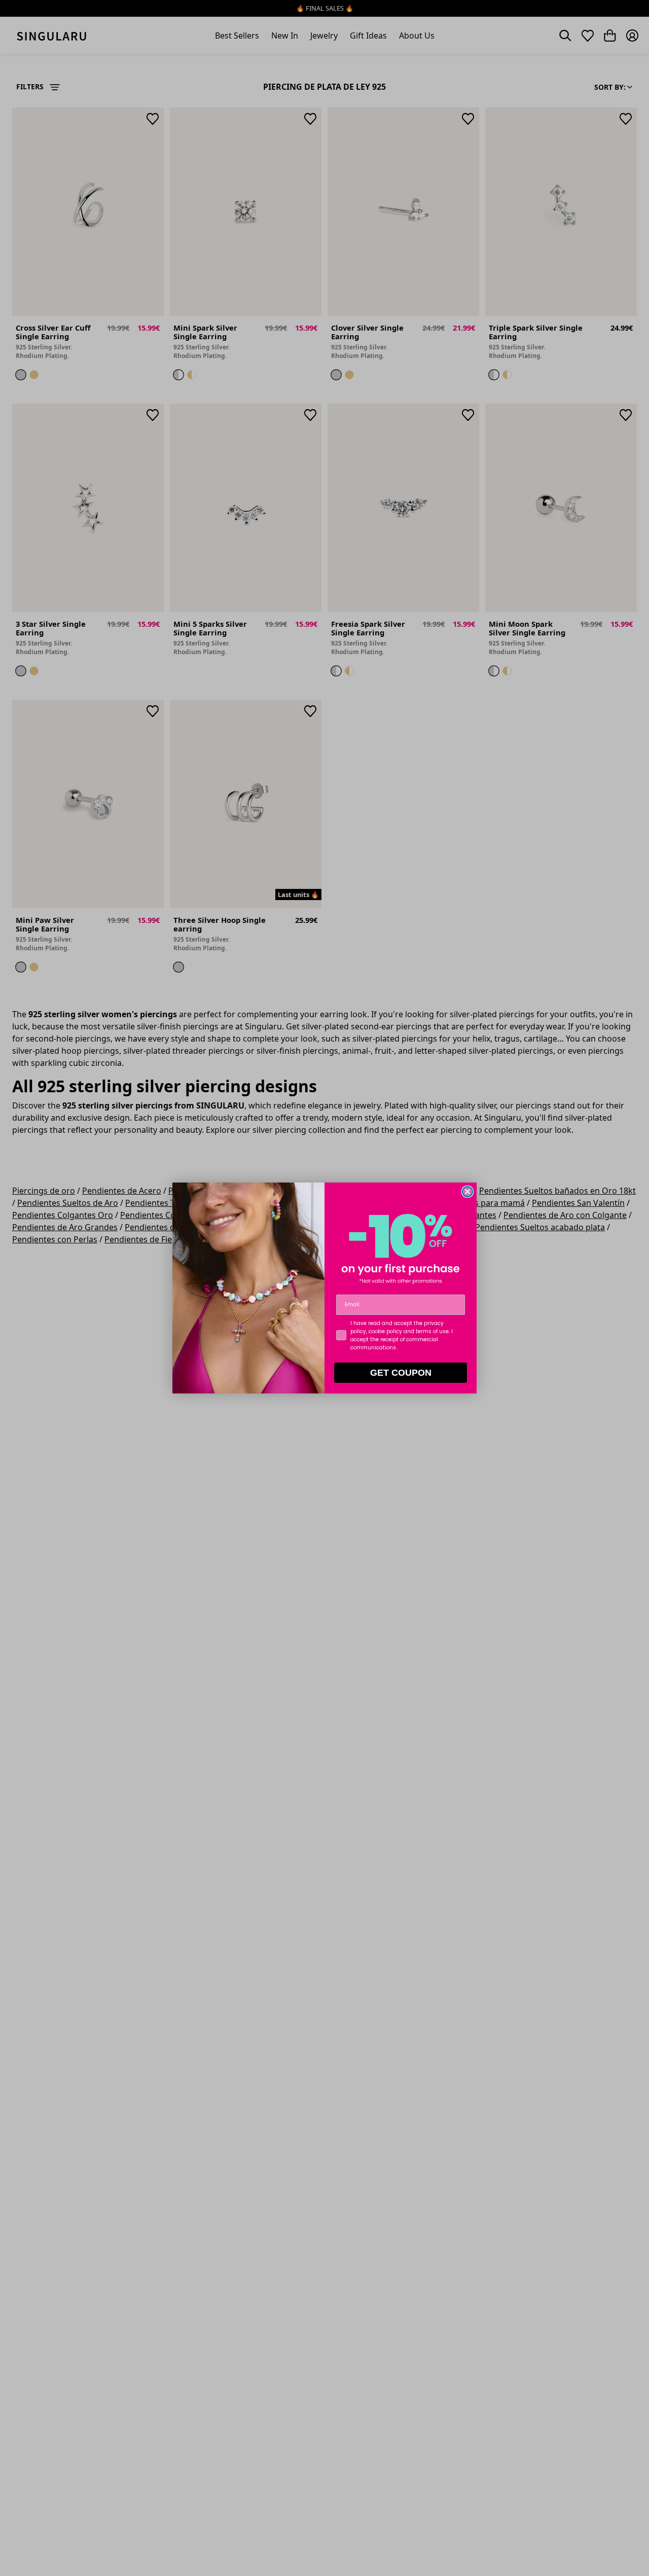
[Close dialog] (467, 1192)
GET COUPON (401, 1373)
